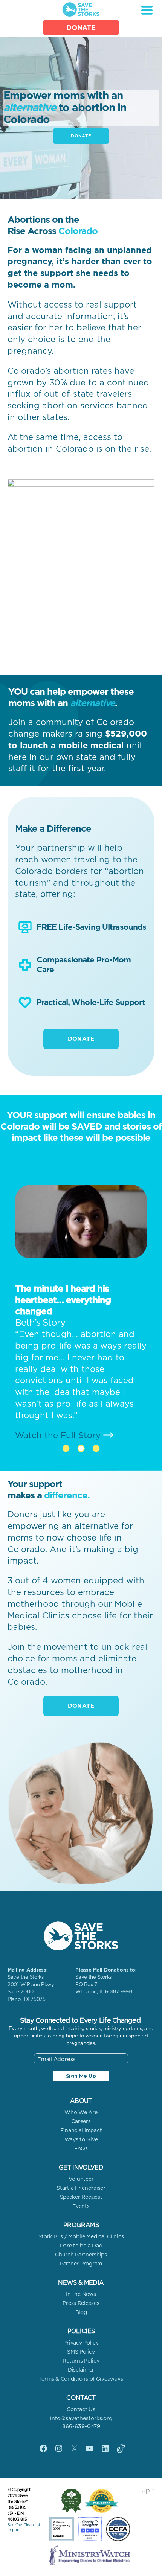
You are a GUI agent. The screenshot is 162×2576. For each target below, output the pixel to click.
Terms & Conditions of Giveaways (81, 2379)
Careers (81, 2121)
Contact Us (81, 2409)
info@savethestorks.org (81, 2418)
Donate (81, 28)
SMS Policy (81, 2352)
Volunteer (81, 2179)
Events (81, 2206)
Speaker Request (81, 2197)
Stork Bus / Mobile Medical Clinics (81, 2236)
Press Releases (81, 2303)
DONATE (81, 136)
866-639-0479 (81, 2426)
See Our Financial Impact (24, 2527)
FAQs (81, 2148)
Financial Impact (81, 2130)
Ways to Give (81, 2139)
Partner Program (81, 2264)
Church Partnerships (81, 2255)
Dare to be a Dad (81, 2246)
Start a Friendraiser (81, 2188)
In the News (81, 2294)
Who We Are (81, 2112)
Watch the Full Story (71, 1412)
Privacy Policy (81, 2343)
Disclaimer (81, 2370)
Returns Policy (81, 2361)
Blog (81, 2312)
